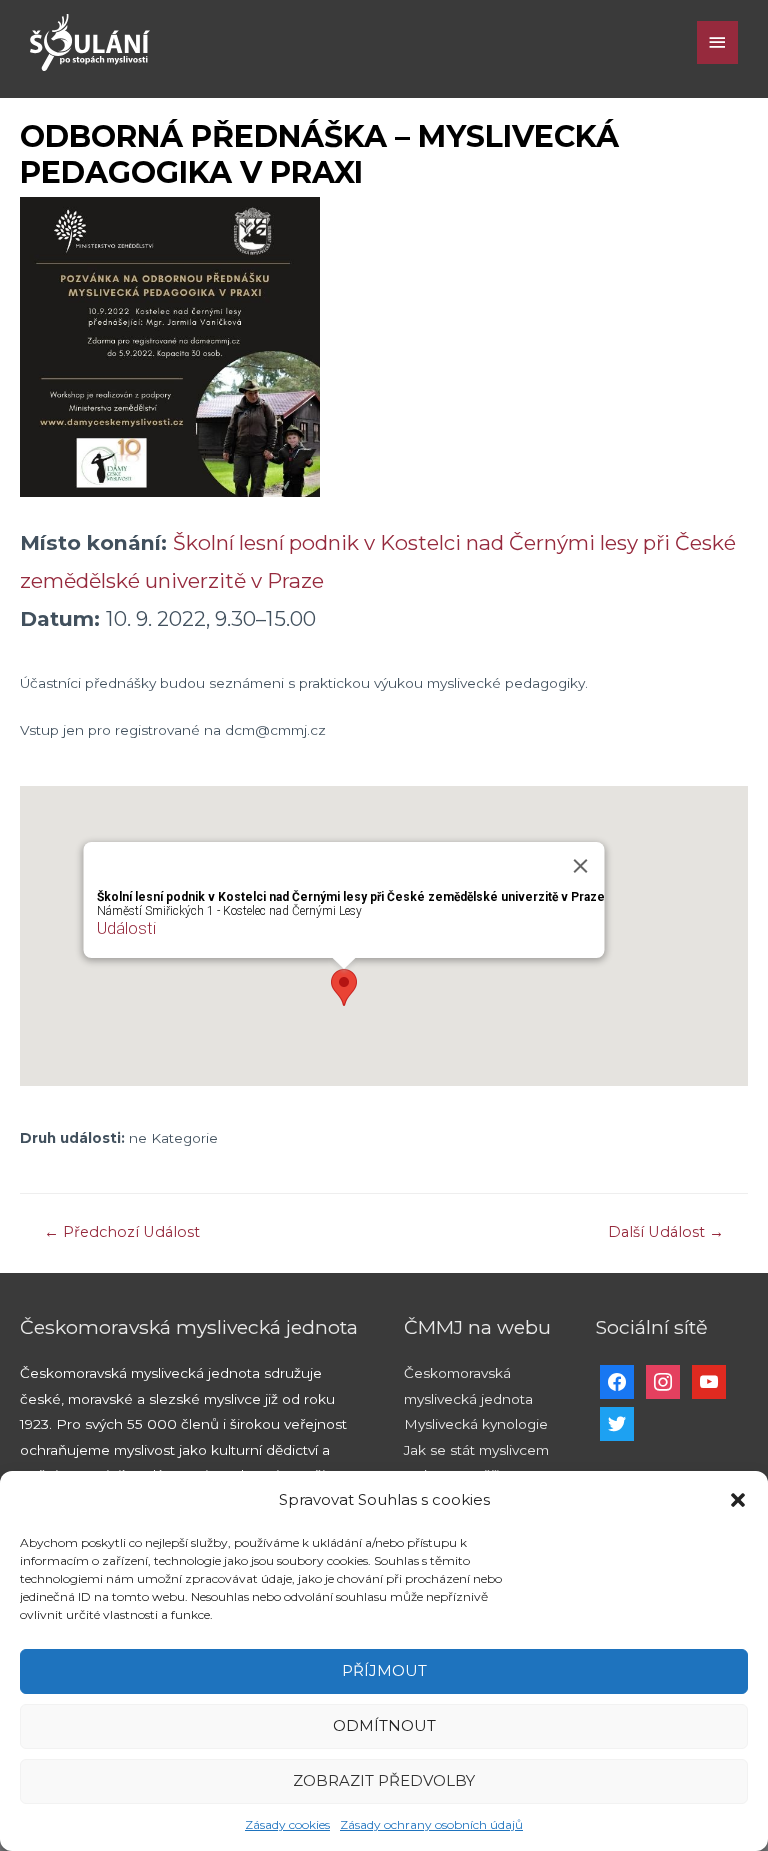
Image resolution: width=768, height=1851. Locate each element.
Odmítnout (384, 1725)
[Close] (581, 866)
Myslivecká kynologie (476, 1424)
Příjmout (384, 1670)
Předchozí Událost (122, 1232)
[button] (738, 1500)
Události (126, 928)
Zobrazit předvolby (384, 1780)
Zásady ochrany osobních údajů (431, 1824)
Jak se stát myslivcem (476, 1450)
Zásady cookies (287, 1824)
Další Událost (666, 1232)
